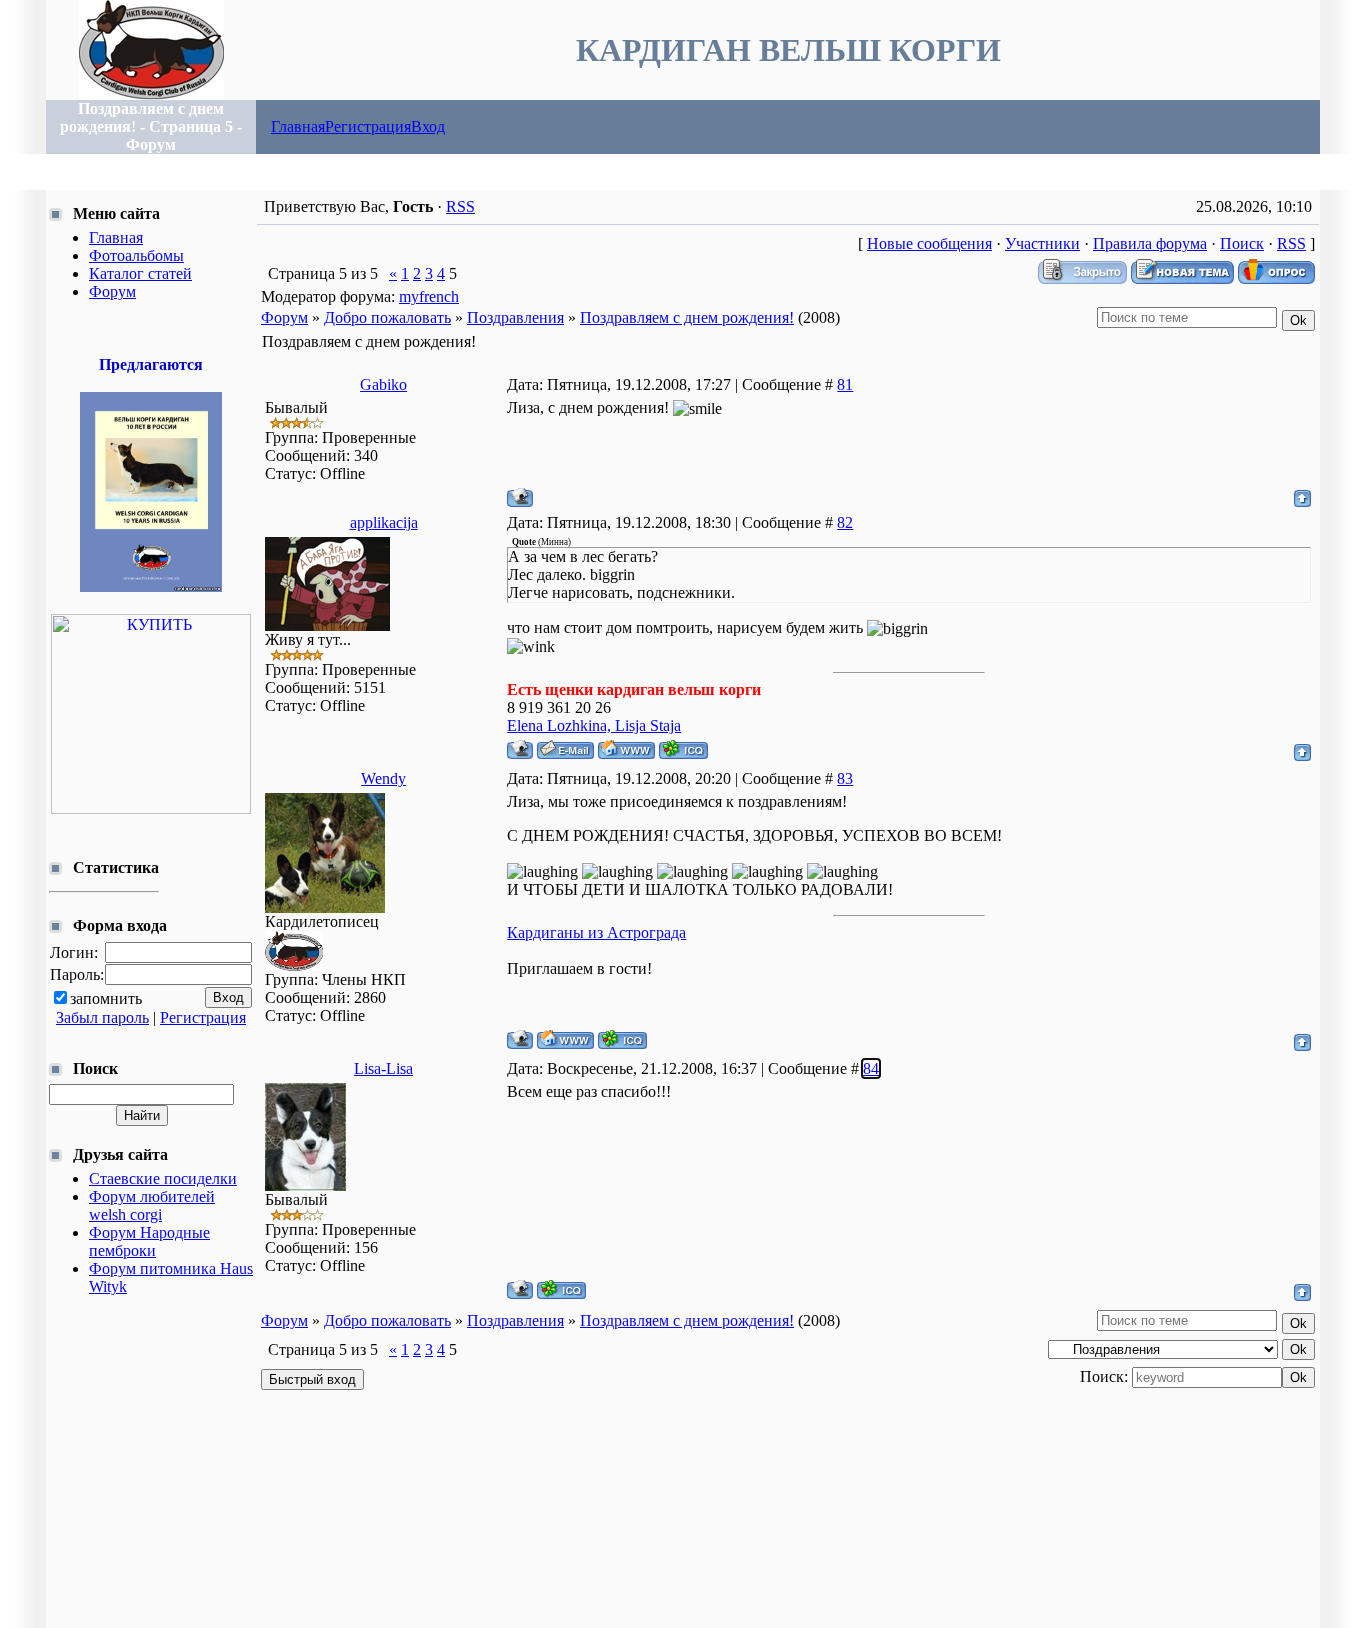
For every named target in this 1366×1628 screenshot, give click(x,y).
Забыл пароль (102, 1017)
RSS (460, 206)
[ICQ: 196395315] (561, 1289)
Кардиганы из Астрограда (596, 932)
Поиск (1242, 243)
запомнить (106, 998)
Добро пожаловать (387, 317)
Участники (1042, 243)
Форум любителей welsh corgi (152, 1205)
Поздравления (515, 317)
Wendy (383, 778)
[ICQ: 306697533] (683, 749)
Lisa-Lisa (383, 1068)
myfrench (429, 296)
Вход (428, 126)
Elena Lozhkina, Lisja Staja (594, 725)
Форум (284, 317)
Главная (298, 126)
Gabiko (383, 384)
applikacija (384, 522)
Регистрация (368, 126)
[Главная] (151, 94)
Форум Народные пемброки (149, 1241)
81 (845, 384)
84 (871, 1068)
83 (845, 778)
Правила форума (1150, 243)
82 (845, 522)
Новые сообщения (929, 243)
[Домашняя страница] (626, 749)
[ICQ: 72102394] (622, 1039)
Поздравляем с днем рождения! (687, 317)
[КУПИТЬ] (151, 586)
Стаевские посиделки (163, 1178)
